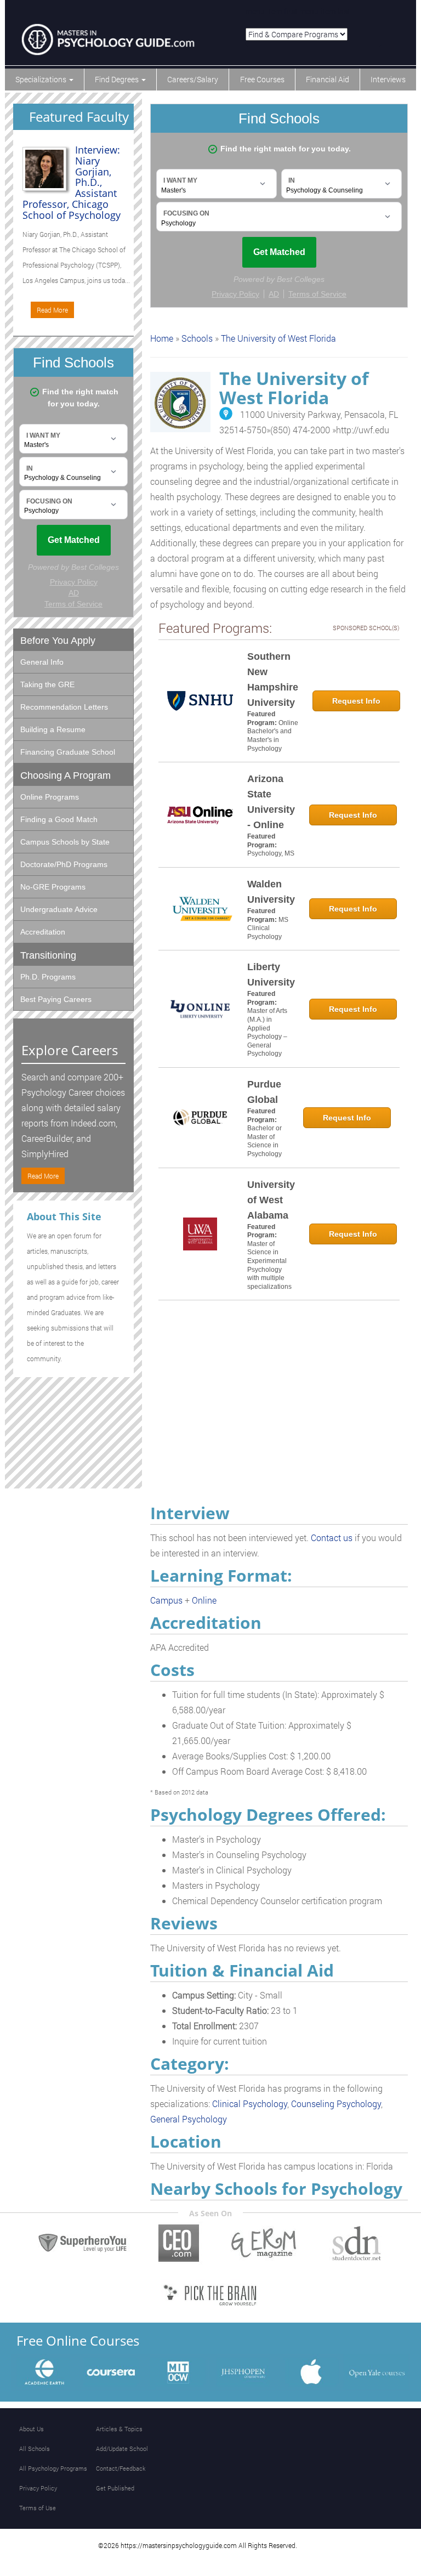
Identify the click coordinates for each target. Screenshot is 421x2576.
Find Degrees (118, 79)
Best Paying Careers (56, 999)
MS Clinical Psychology (268, 928)
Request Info (356, 701)
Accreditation (43, 932)
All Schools (35, 2448)
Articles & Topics (119, 2429)
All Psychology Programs (53, 2468)
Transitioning (48, 955)
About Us (32, 2429)
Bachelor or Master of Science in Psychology (264, 1141)
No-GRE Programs (53, 887)
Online (204, 1600)
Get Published (115, 2488)
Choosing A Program (66, 775)
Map (226, 414)
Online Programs (50, 797)
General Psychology (189, 2119)
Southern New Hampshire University (273, 680)
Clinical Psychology (250, 2104)
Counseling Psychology (336, 2104)
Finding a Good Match (59, 819)
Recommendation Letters (64, 707)
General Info (42, 662)
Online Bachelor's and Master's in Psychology (273, 736)
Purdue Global (264, 1092)
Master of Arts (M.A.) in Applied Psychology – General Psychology (267, 1032)
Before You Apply (58, 641)
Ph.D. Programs (48, 977)
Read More (52, 310)
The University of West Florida (278, 338)
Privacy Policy (38, 2488)
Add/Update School (122, 2448)
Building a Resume (53, 729)
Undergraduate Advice (59, 909)
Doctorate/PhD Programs (64, 864)
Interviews (388, 79)
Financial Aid (328, 79)
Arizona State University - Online (271, 802)
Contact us (332, 1538)
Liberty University (271, 975)
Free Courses (262, 79)
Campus (166, 1600)
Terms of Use (38, 2508)
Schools (197, 338)
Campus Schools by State (65, 842)
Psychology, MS (271, 853)
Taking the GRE (47, 684)
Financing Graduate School (68, 752)
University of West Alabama (271, 1200)
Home (162, 338)
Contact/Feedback (121, 2468)
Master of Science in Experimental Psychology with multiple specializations (269, 1265)
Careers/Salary (193, 79)
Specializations (42, 79)
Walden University (271, 892)
